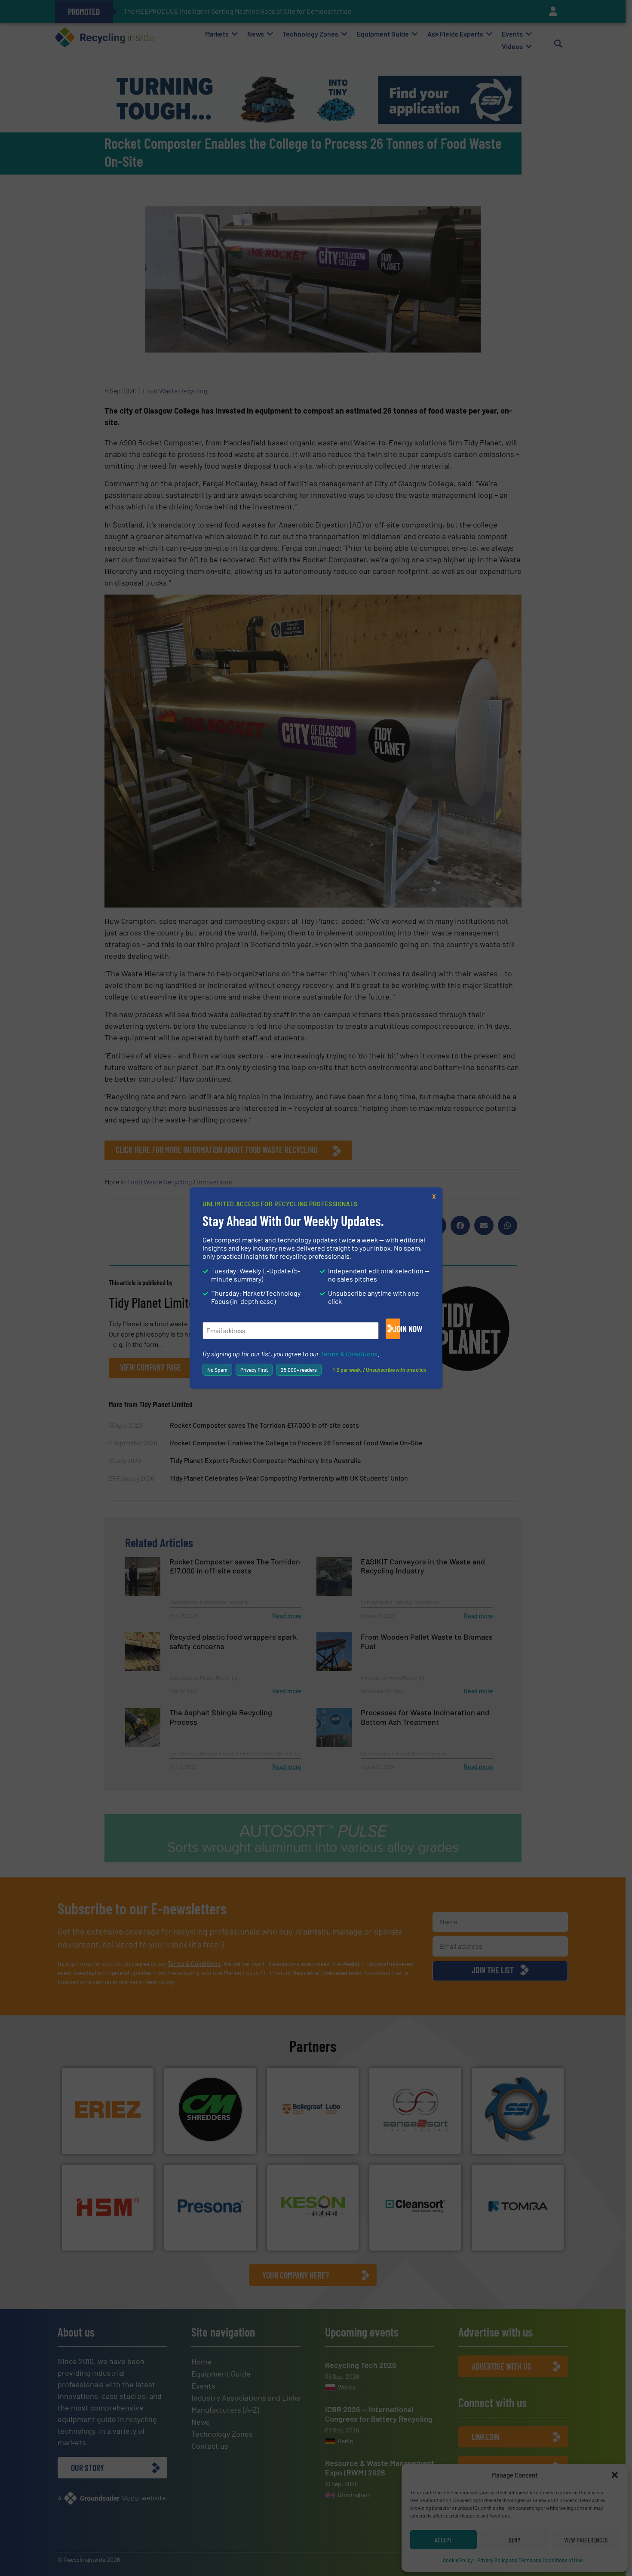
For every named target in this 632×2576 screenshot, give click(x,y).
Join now (397, 1329)
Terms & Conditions (349, 1354)
